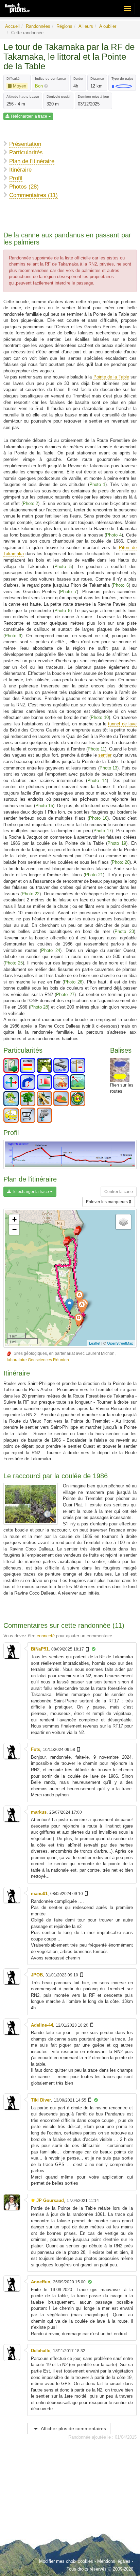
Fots (36, 1749)
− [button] (14, 1230)
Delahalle (41, 2351)
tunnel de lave (122, 724)
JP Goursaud (50, 2200)
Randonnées (38, 26)
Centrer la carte (119, 1192)
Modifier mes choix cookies (66, 2561)
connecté (46, 1636)
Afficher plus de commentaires (73, 2428)
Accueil (12, 26)
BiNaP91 (40, 1649)
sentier (105, 755)
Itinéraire (20, 170)
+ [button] (14, 1219)
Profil (16, 178)
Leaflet (95, 1343)
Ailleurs (86, 26)
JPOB (37, 1975)
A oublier (108, 26)
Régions (64, 26)
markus (39, 1812)
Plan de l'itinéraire (32, 161)
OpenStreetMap (120, 1343)
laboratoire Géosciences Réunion (38, 1360)
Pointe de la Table (111, 377)
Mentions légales (114, 2561)
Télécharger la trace (29, 116)
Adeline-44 (42, 2025)
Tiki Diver (41, 2100)
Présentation (25, 144)
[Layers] (123, 1222)
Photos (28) (24, 187)
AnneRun (41, 2282)
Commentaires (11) (33, 195)
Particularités (26, 152)
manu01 (39, 1894)
